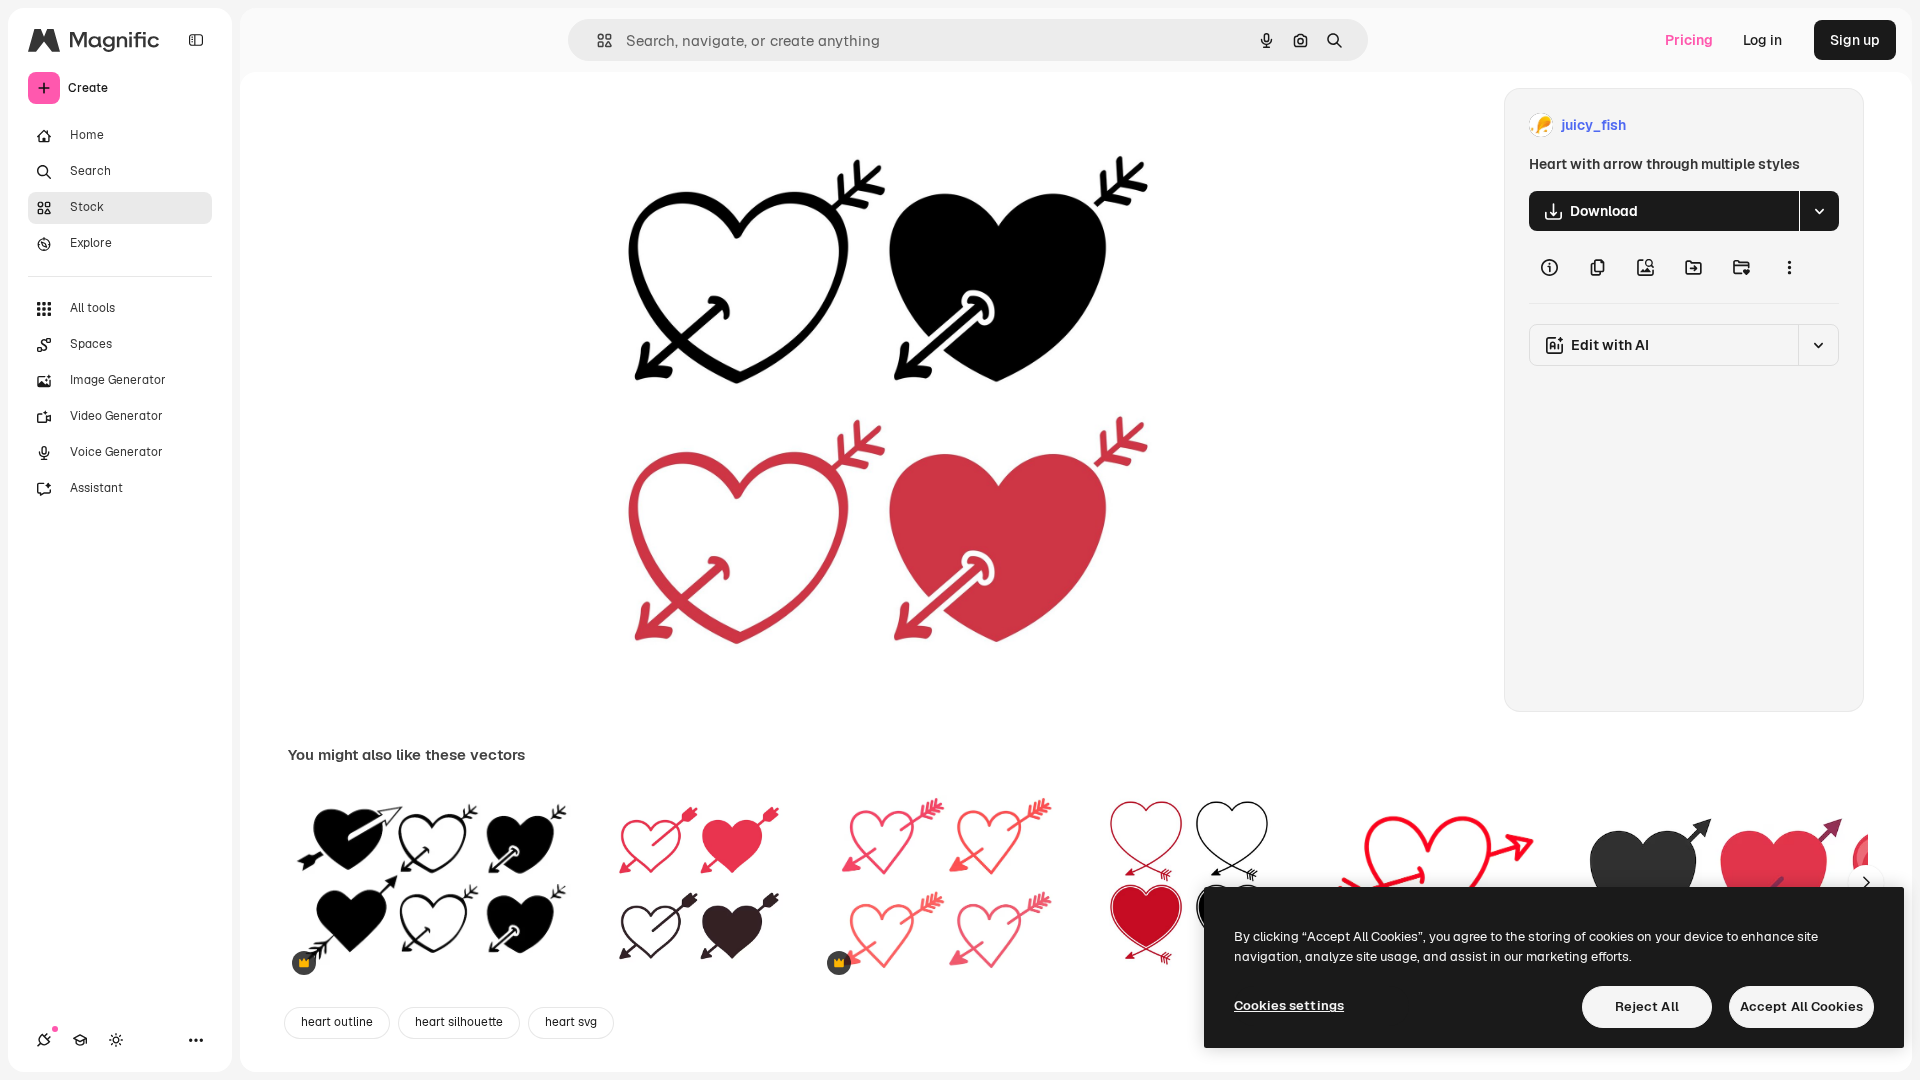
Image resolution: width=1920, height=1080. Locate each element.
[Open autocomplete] (596, 40)
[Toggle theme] (116, 1040)
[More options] (1789, 267)
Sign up (1855, 40)
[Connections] (44, 1040)
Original (704, 125)
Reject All (1647, 1006)
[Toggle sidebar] (196, 40)
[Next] (1866, 883)
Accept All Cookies (1801, 1006)
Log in (1762, 40)
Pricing (1689, 40)
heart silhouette (459, 1022)
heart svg (571, 1022)
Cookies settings (1289, 1005)
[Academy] (80, 1040)
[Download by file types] (1819, 211)
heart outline (337, 1022)
